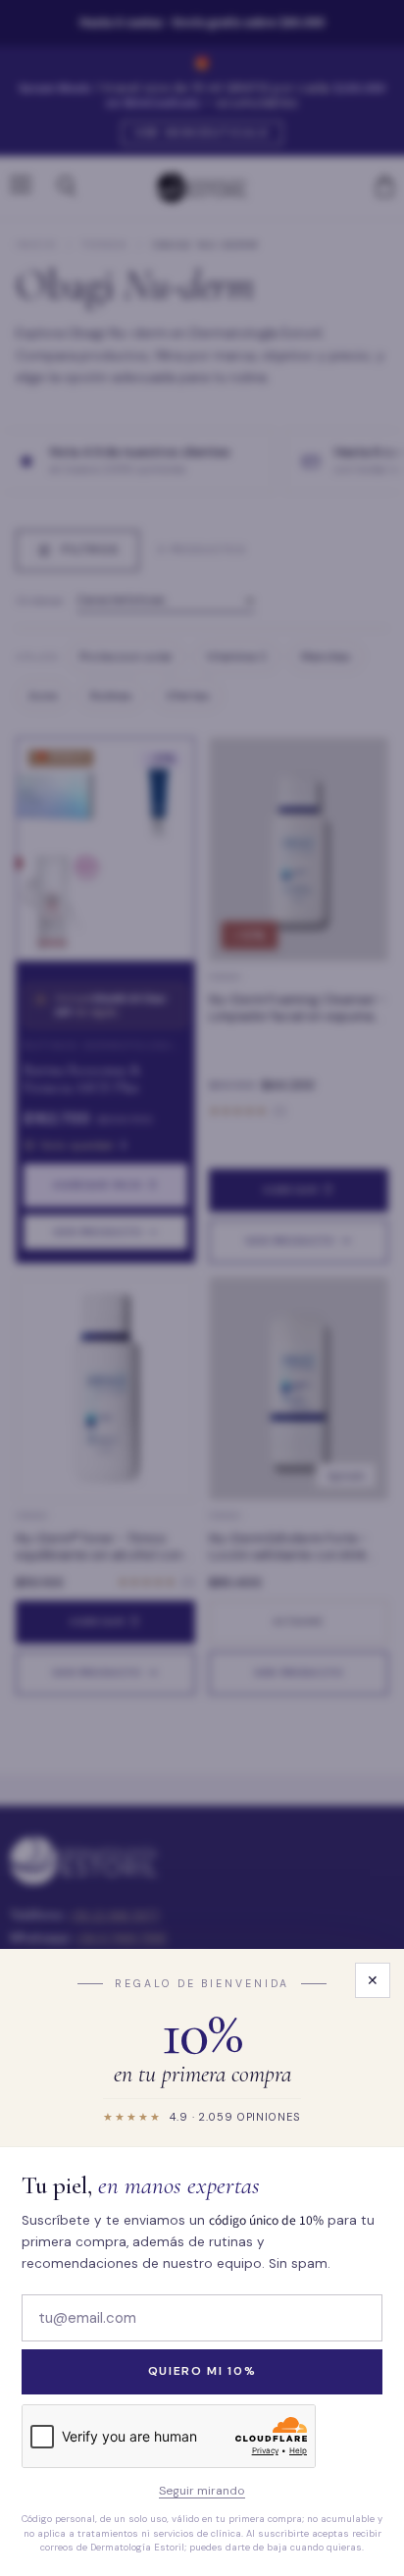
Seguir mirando (202, 2492)
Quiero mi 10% (202, 2371)
